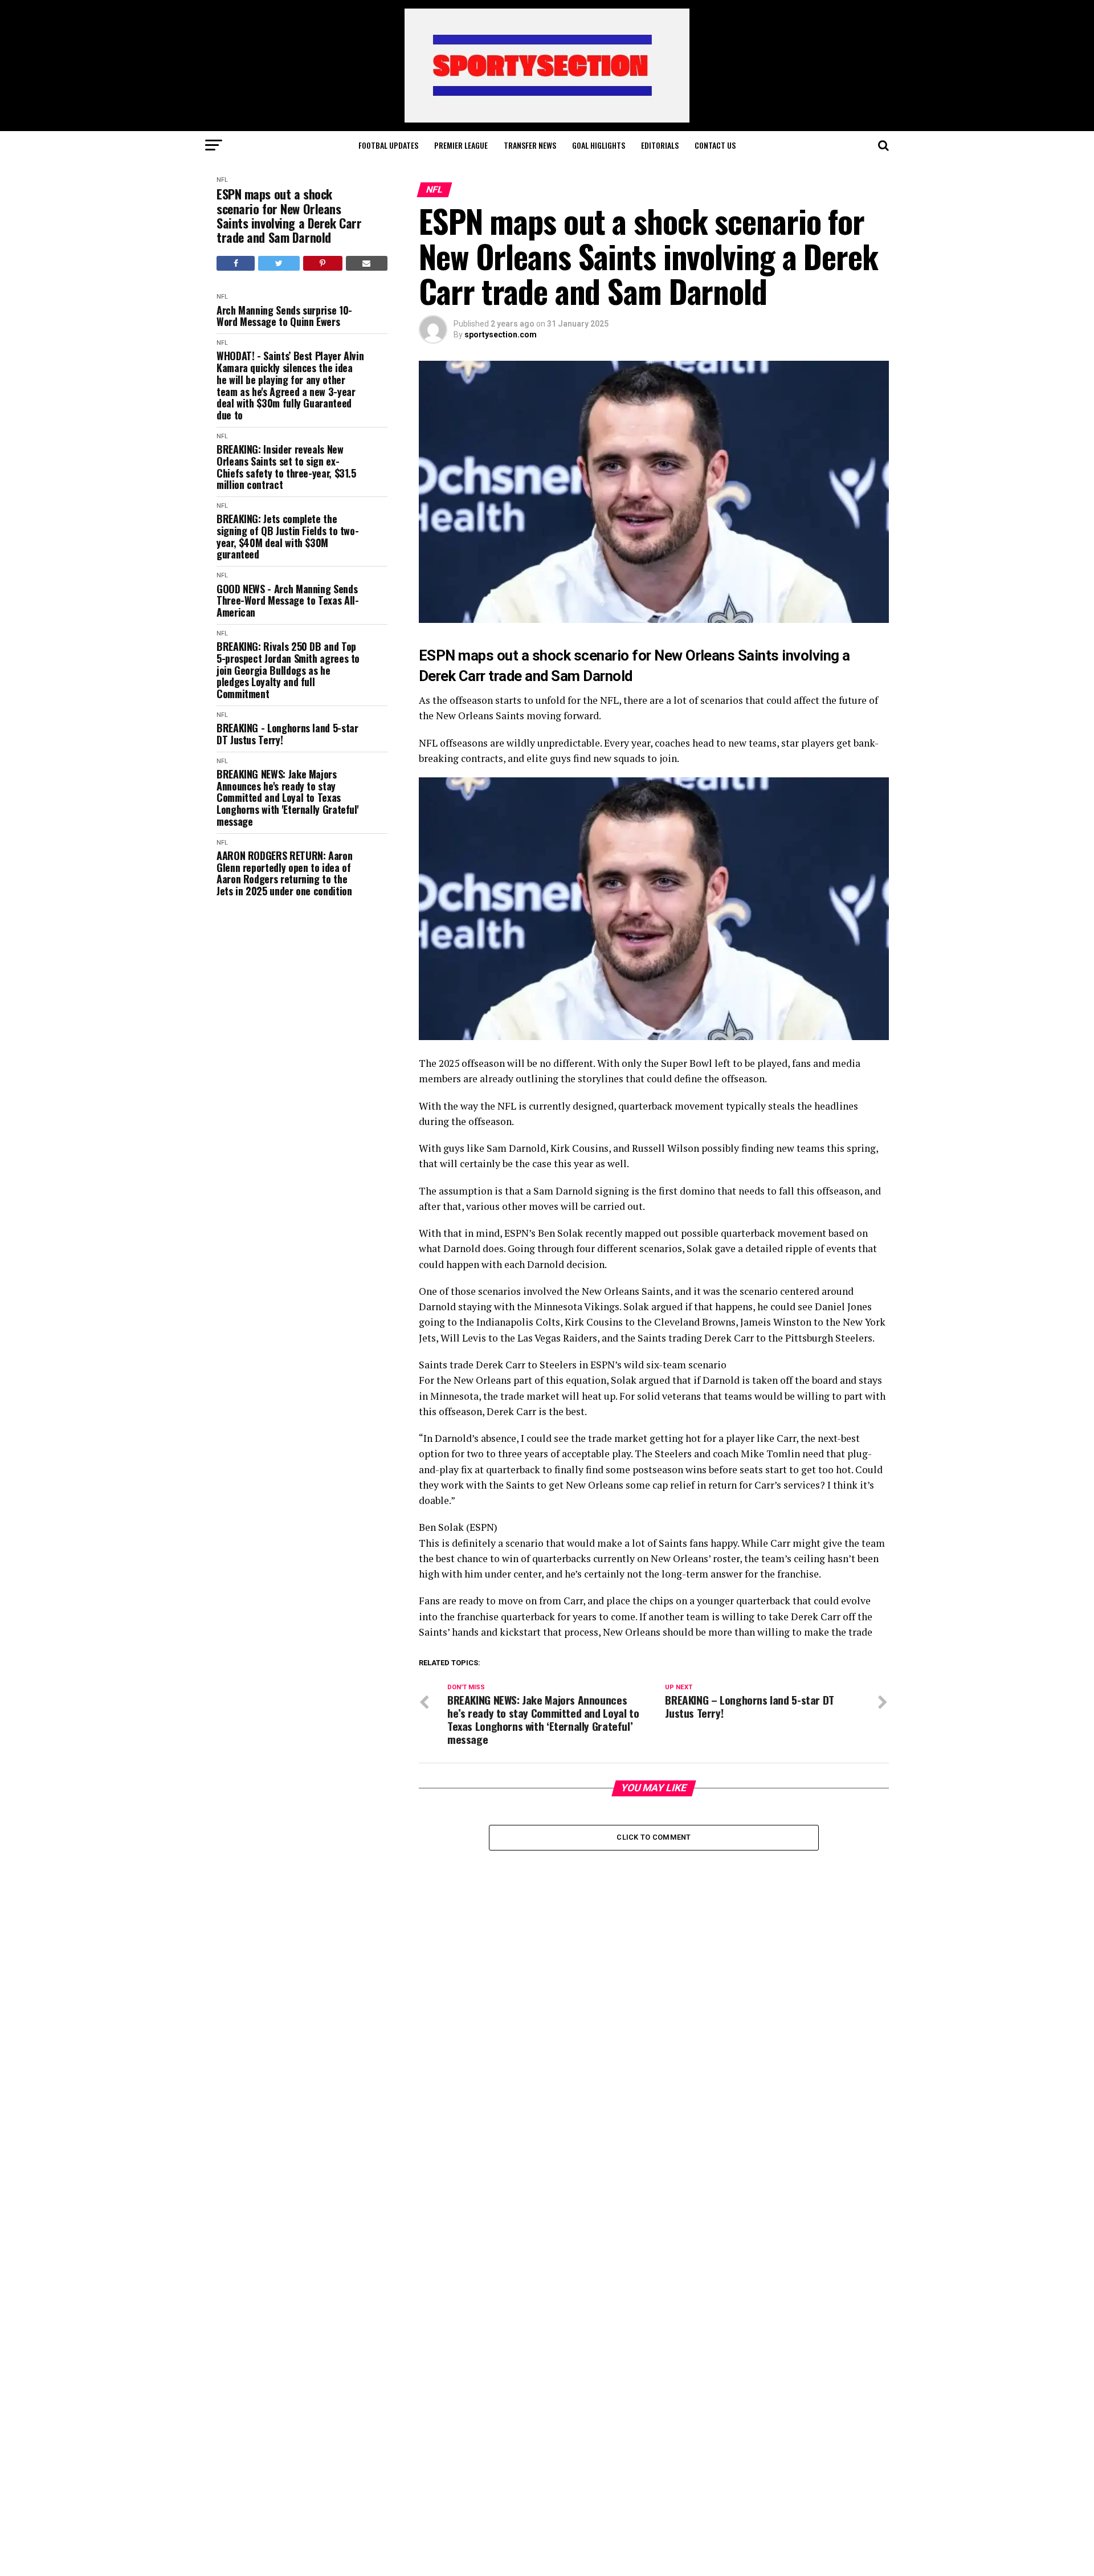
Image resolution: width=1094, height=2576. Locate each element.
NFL (222, 180)
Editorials (660, 145)
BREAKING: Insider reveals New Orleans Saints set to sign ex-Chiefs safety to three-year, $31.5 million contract (286, 467)
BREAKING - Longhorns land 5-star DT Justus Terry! (287, 734)
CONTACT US (715, 145)
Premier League (461, 145)
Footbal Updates (388, 145)
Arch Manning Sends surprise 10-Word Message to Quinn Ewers (284, 316)
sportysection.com (501, 335)
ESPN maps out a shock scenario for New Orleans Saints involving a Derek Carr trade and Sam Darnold (289, 216)
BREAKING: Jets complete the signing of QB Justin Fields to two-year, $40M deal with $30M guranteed (287, 537)
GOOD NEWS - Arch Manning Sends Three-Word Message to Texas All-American (287, 601)
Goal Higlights (599, 145)
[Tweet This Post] (279, 263)
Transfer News (530, 145)
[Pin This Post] (323, 263)
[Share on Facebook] (236, 263)
